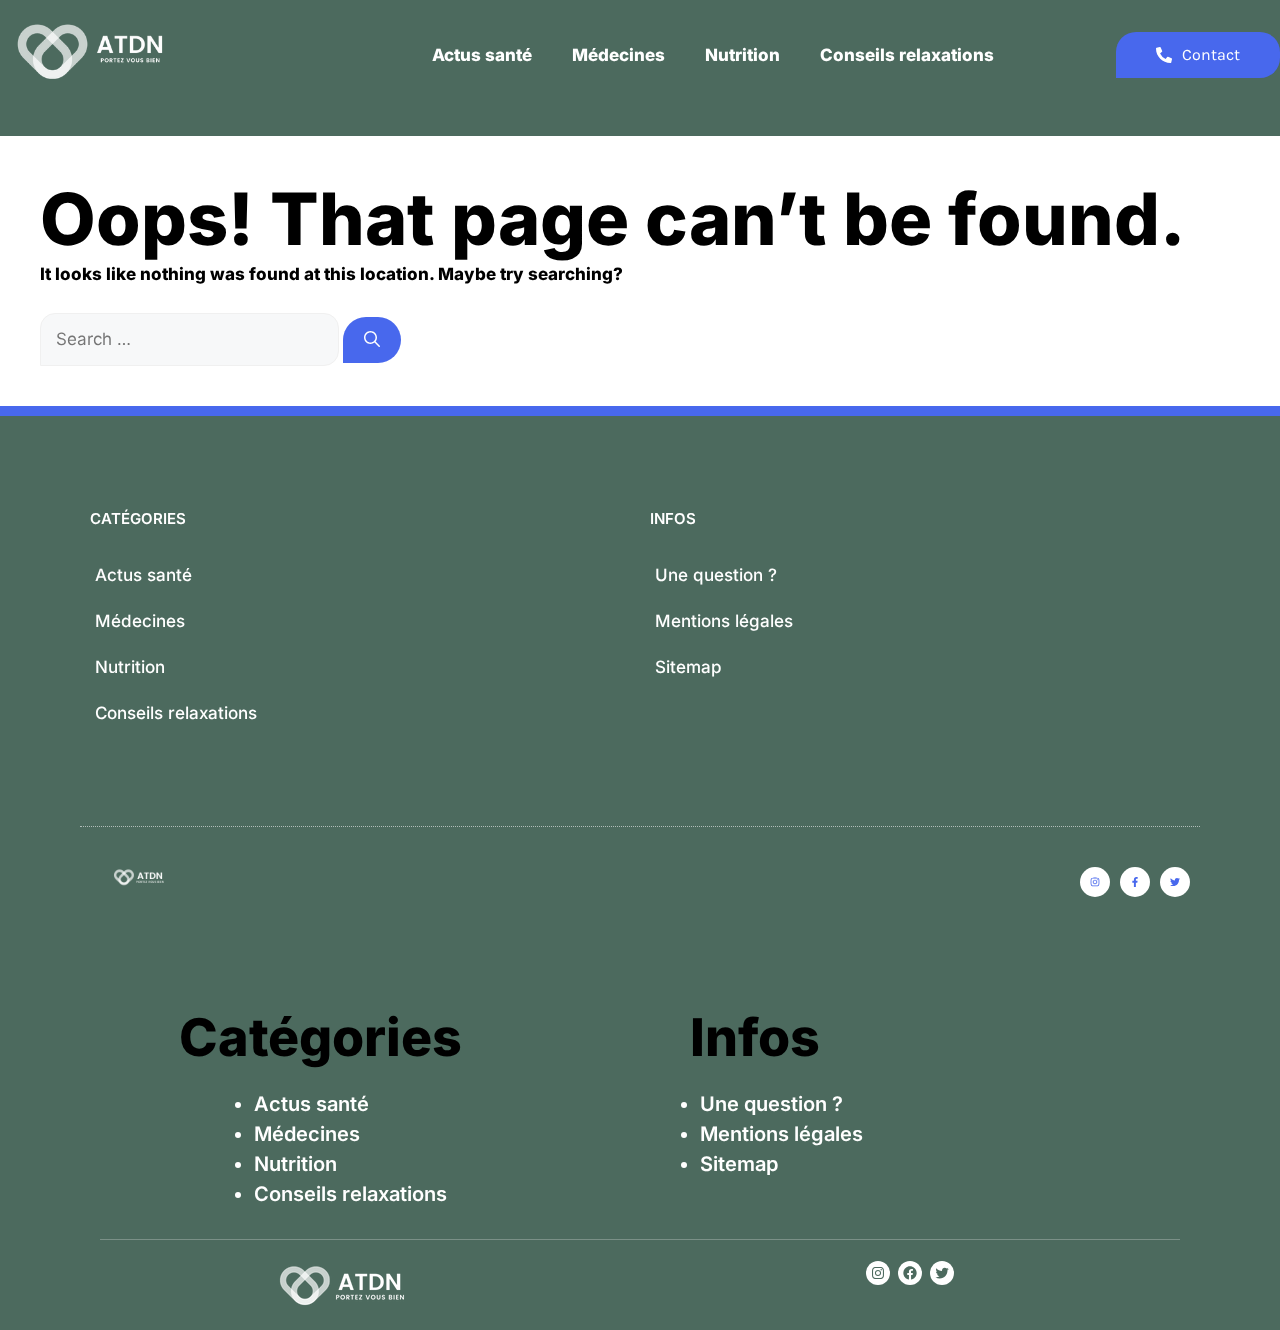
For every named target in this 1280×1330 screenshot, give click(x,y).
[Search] (372, 340)
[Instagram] (878, 1273)
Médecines (618, 55)
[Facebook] (910, 1273)
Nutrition (742, 55)
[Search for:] (191, 339)
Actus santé (482, 55)
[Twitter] (942, 1273)
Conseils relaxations (907, 55)
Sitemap (688, 667)
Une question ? (716, 575)
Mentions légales (724, 621)
